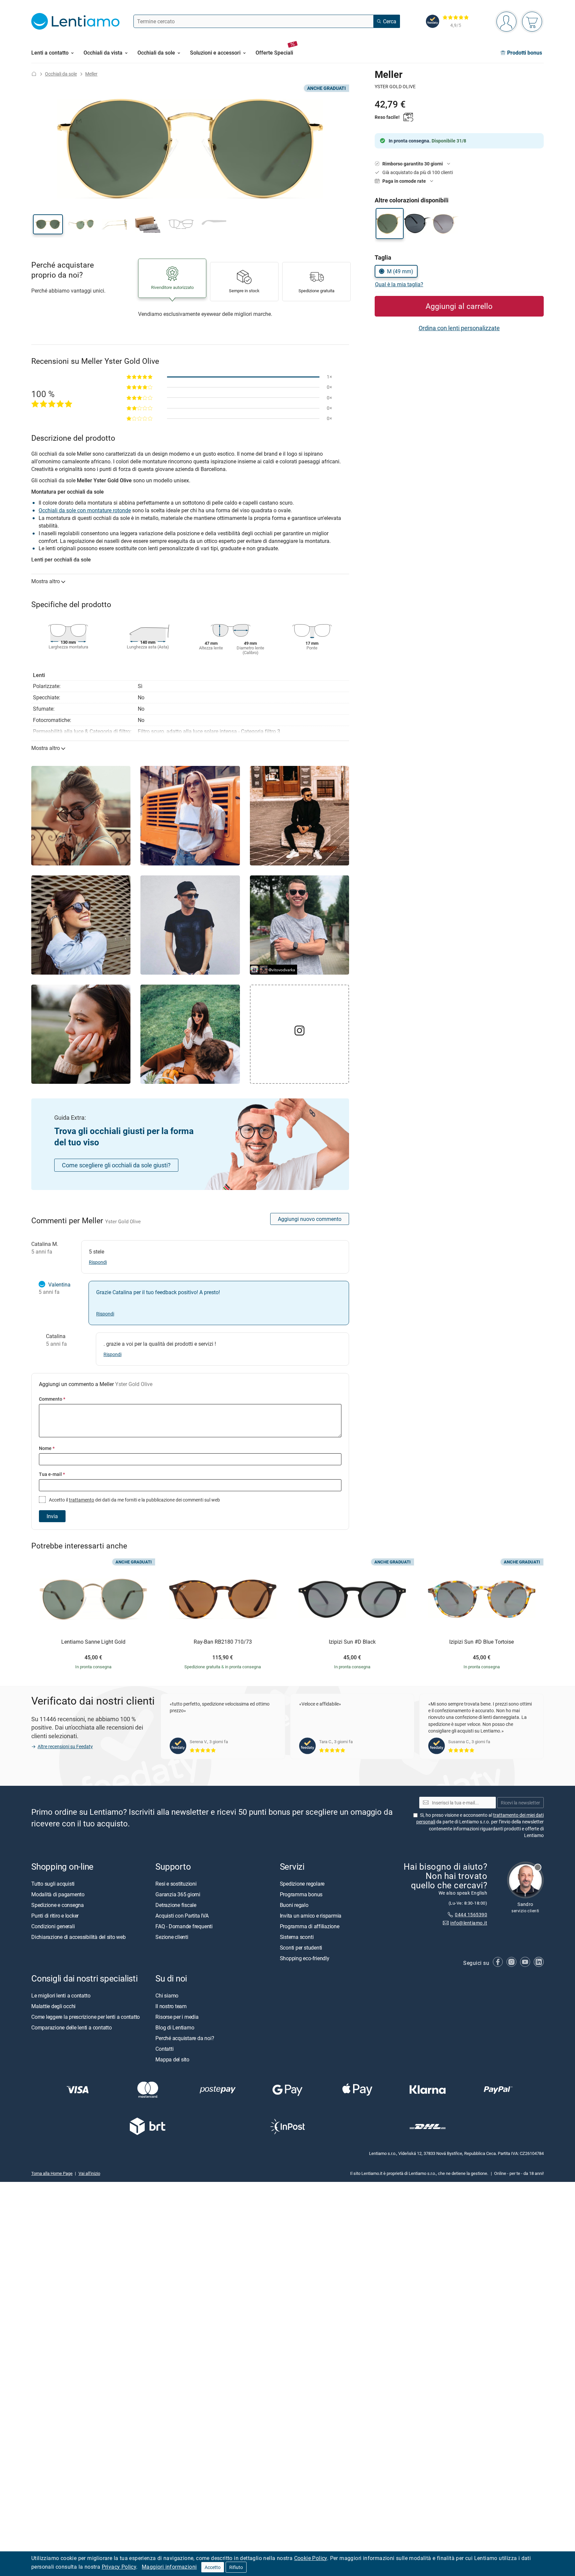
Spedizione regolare (302, 1883)
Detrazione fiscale (176, 1905)
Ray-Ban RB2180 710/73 (223, 1642)
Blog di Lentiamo (175, 2027)
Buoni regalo (294, 1905)
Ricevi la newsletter (520, 1802)
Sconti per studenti (301, 1947)
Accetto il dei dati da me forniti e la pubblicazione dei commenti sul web (134, 1500)
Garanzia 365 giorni (178, 1894)
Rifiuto (236, 2567)
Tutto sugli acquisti (53, 1883)
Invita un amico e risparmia (311, 1915)
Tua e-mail (52, 1474)
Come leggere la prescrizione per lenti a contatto (86, 2016)
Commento (52, 1399)
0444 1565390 (471, 1914)
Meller (91, 74)
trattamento (82, 1500)
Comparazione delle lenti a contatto (72, 2027)
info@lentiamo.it (469, 1923)
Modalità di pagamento (58, 1894)
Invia (52, 1516)
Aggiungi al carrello (459, 306)
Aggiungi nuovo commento (310, 1219)
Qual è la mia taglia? (399, 284)
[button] (48, 224)
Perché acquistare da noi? (185, 2038)
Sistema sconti (297, 1937)
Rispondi (98, 1262)
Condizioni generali (53, 1926)
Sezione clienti (172, 1937)
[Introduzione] (34, 74)
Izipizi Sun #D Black (352, 1642)
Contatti (164, 2048)
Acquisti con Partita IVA (182, 1915)
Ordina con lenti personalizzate (459, 328)
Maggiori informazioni (169, 2567)
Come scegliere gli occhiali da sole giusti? (116, 1165)
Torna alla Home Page (52, 2173)
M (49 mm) (400, 271)
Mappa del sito (172, 2059)
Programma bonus (301, 1894)
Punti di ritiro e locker (55, 1915)
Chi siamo (167, 1995)
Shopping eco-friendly (305, 1958)
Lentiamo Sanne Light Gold (93, 1642)
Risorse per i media (177, 2016)
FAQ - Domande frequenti (184, 1926)
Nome (47, 1448)
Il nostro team (171, 2006)
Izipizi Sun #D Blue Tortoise (481, 1642)
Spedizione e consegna (58, 1905)
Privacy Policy (119, 2567)
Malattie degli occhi (53, 2006)
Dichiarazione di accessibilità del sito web (79, 1937)
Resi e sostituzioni (176, 1883)
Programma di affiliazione (310, 1926)
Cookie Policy (311, 2558)
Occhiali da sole (61, 74)
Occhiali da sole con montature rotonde (85, 510)
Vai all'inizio (89, 2173)
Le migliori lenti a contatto (61, 1995)
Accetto (213, 2567)
